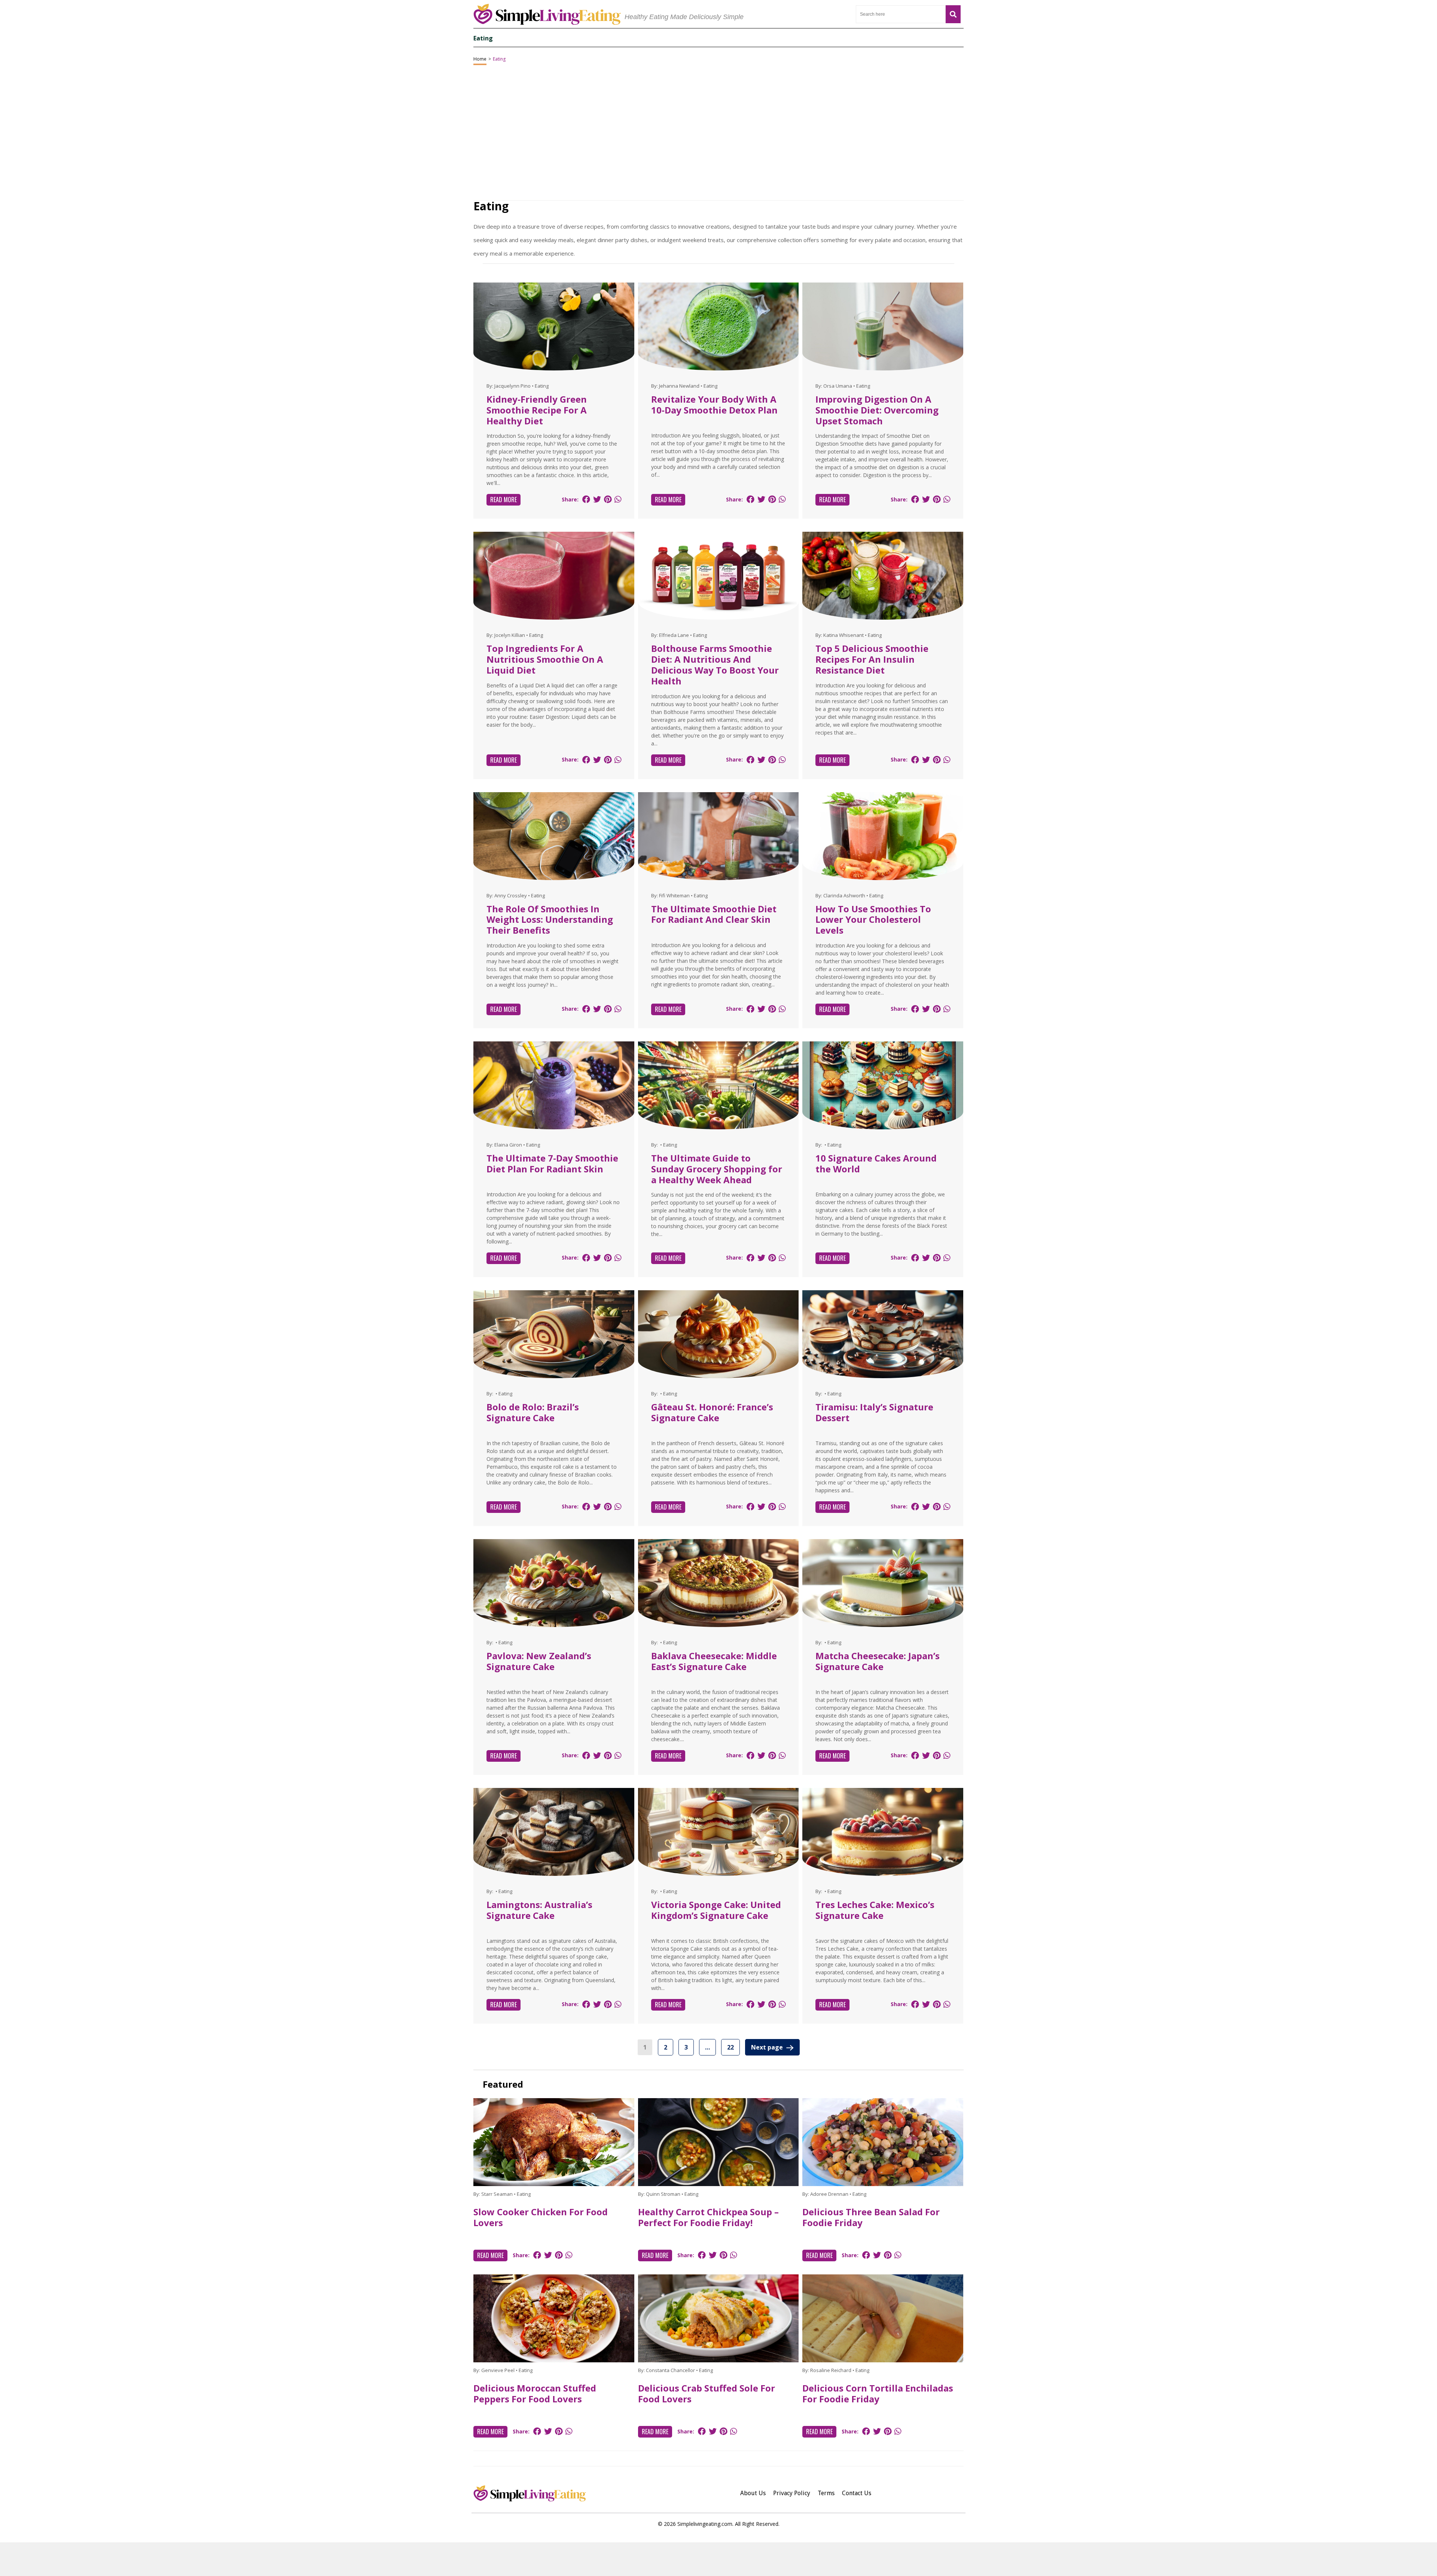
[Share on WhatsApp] (618, 499)
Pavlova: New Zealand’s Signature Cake (539, 1661)
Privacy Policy (792, 2493)
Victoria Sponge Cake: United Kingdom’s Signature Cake (716, 1910)
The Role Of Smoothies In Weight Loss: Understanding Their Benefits (550, 920)
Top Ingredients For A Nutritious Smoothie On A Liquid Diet (545, 659)
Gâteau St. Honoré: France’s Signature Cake (712, 1412)
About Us (753, 2493)
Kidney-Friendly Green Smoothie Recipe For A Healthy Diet (537, 410)
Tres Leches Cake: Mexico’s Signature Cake (875, 1910)
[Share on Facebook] (586, 499)
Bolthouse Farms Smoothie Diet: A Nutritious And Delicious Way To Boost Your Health (715, 664)
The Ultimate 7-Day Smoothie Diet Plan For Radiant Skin (552, 1163)
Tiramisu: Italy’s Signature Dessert (874, 1412)
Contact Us (857, 2493)
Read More (504, 500)
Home (480, 59)
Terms (826, 2493)
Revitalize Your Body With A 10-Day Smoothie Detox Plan (714, 405)
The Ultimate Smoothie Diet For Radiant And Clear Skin (714, 914)
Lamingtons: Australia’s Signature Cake (539, 1910)
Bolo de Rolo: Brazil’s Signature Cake (533, 1412)
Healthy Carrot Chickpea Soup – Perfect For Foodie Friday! (708, 2217)
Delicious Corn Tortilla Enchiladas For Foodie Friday (878, 2393)
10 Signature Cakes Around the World (876, 1163)
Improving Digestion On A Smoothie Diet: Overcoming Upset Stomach (877, 410)
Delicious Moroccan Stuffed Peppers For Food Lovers (535, 2393)
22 (730, 2047)
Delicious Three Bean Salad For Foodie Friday (871, 2217)
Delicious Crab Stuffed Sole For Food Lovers (707, 2393)
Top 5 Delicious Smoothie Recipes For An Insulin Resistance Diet (872, 659)
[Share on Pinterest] (608, 499)
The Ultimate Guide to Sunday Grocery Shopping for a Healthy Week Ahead (717, 1169)
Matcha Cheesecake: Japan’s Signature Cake (878, 1661)
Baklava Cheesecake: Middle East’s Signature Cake (714, 1661)
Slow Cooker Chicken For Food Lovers (541, 2217)
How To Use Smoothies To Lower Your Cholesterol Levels (873, 920)
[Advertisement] (718, 2559)
